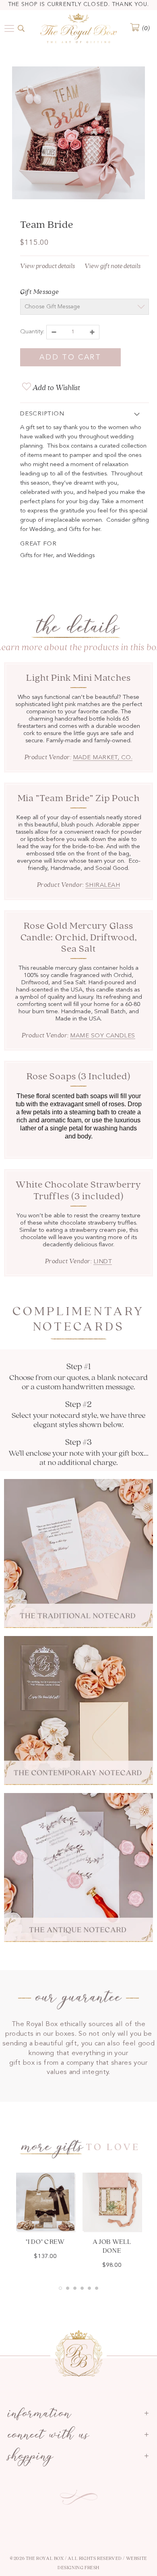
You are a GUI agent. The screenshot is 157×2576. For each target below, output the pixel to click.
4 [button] (82, 2288)
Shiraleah (103, 885)
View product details (48, 266)
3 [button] (75, 2288)
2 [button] (68, 2288)
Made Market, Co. (103, 758)
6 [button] (97, 2288)
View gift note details (113, 266)
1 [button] (60, 2288)
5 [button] (89, 2288)
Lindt (103, 1262)
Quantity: (32, 332)
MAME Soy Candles (102, 1036)
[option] (78, 134)
